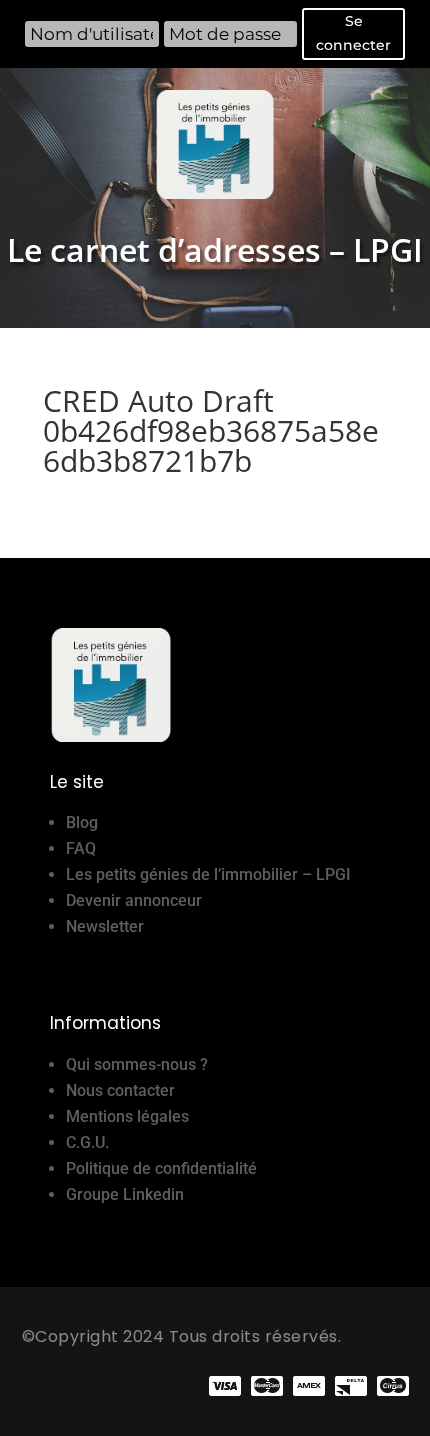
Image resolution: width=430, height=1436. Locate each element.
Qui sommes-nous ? (137, 1064)
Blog (82, 822)
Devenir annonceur (134, 900)
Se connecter (353, 33)
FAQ (81, 848)
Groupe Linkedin (125, 1194)
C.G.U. (87, 1142)
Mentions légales (127, 1116)
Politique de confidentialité (161, 1168)
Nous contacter (120, 1090)
